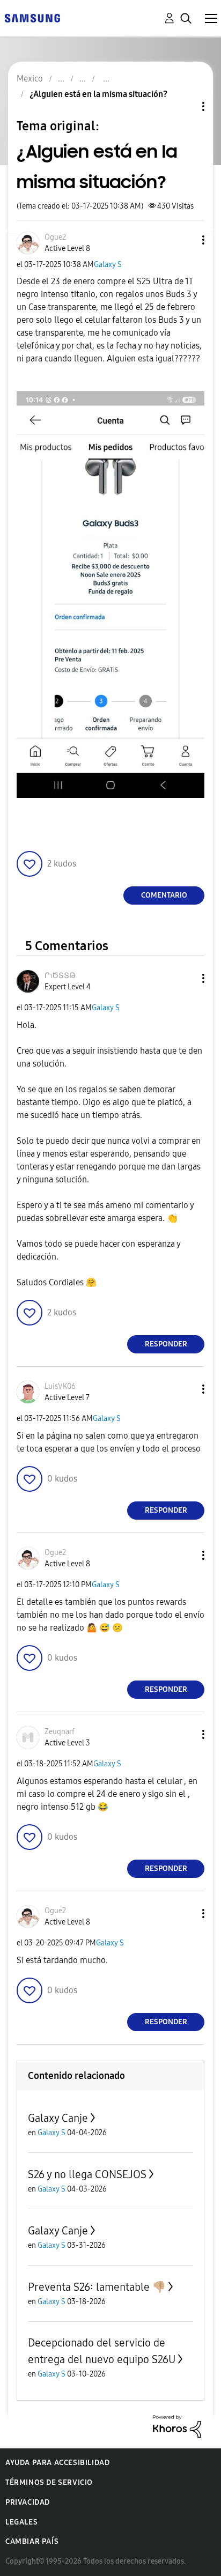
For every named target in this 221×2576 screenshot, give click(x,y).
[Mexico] (32, 17)
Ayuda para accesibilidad (57, 2463)
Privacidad (28, 2502)
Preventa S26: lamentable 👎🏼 (97, 2287)
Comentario (164, 895)
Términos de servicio (49, 2482)
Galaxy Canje (58, 2118)
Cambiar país (32, 2541)
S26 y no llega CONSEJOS (87, 2174)
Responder (166, 1344)
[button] (186, 240)
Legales (21, 2522)
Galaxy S (108, 265)
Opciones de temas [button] (185, 106)
